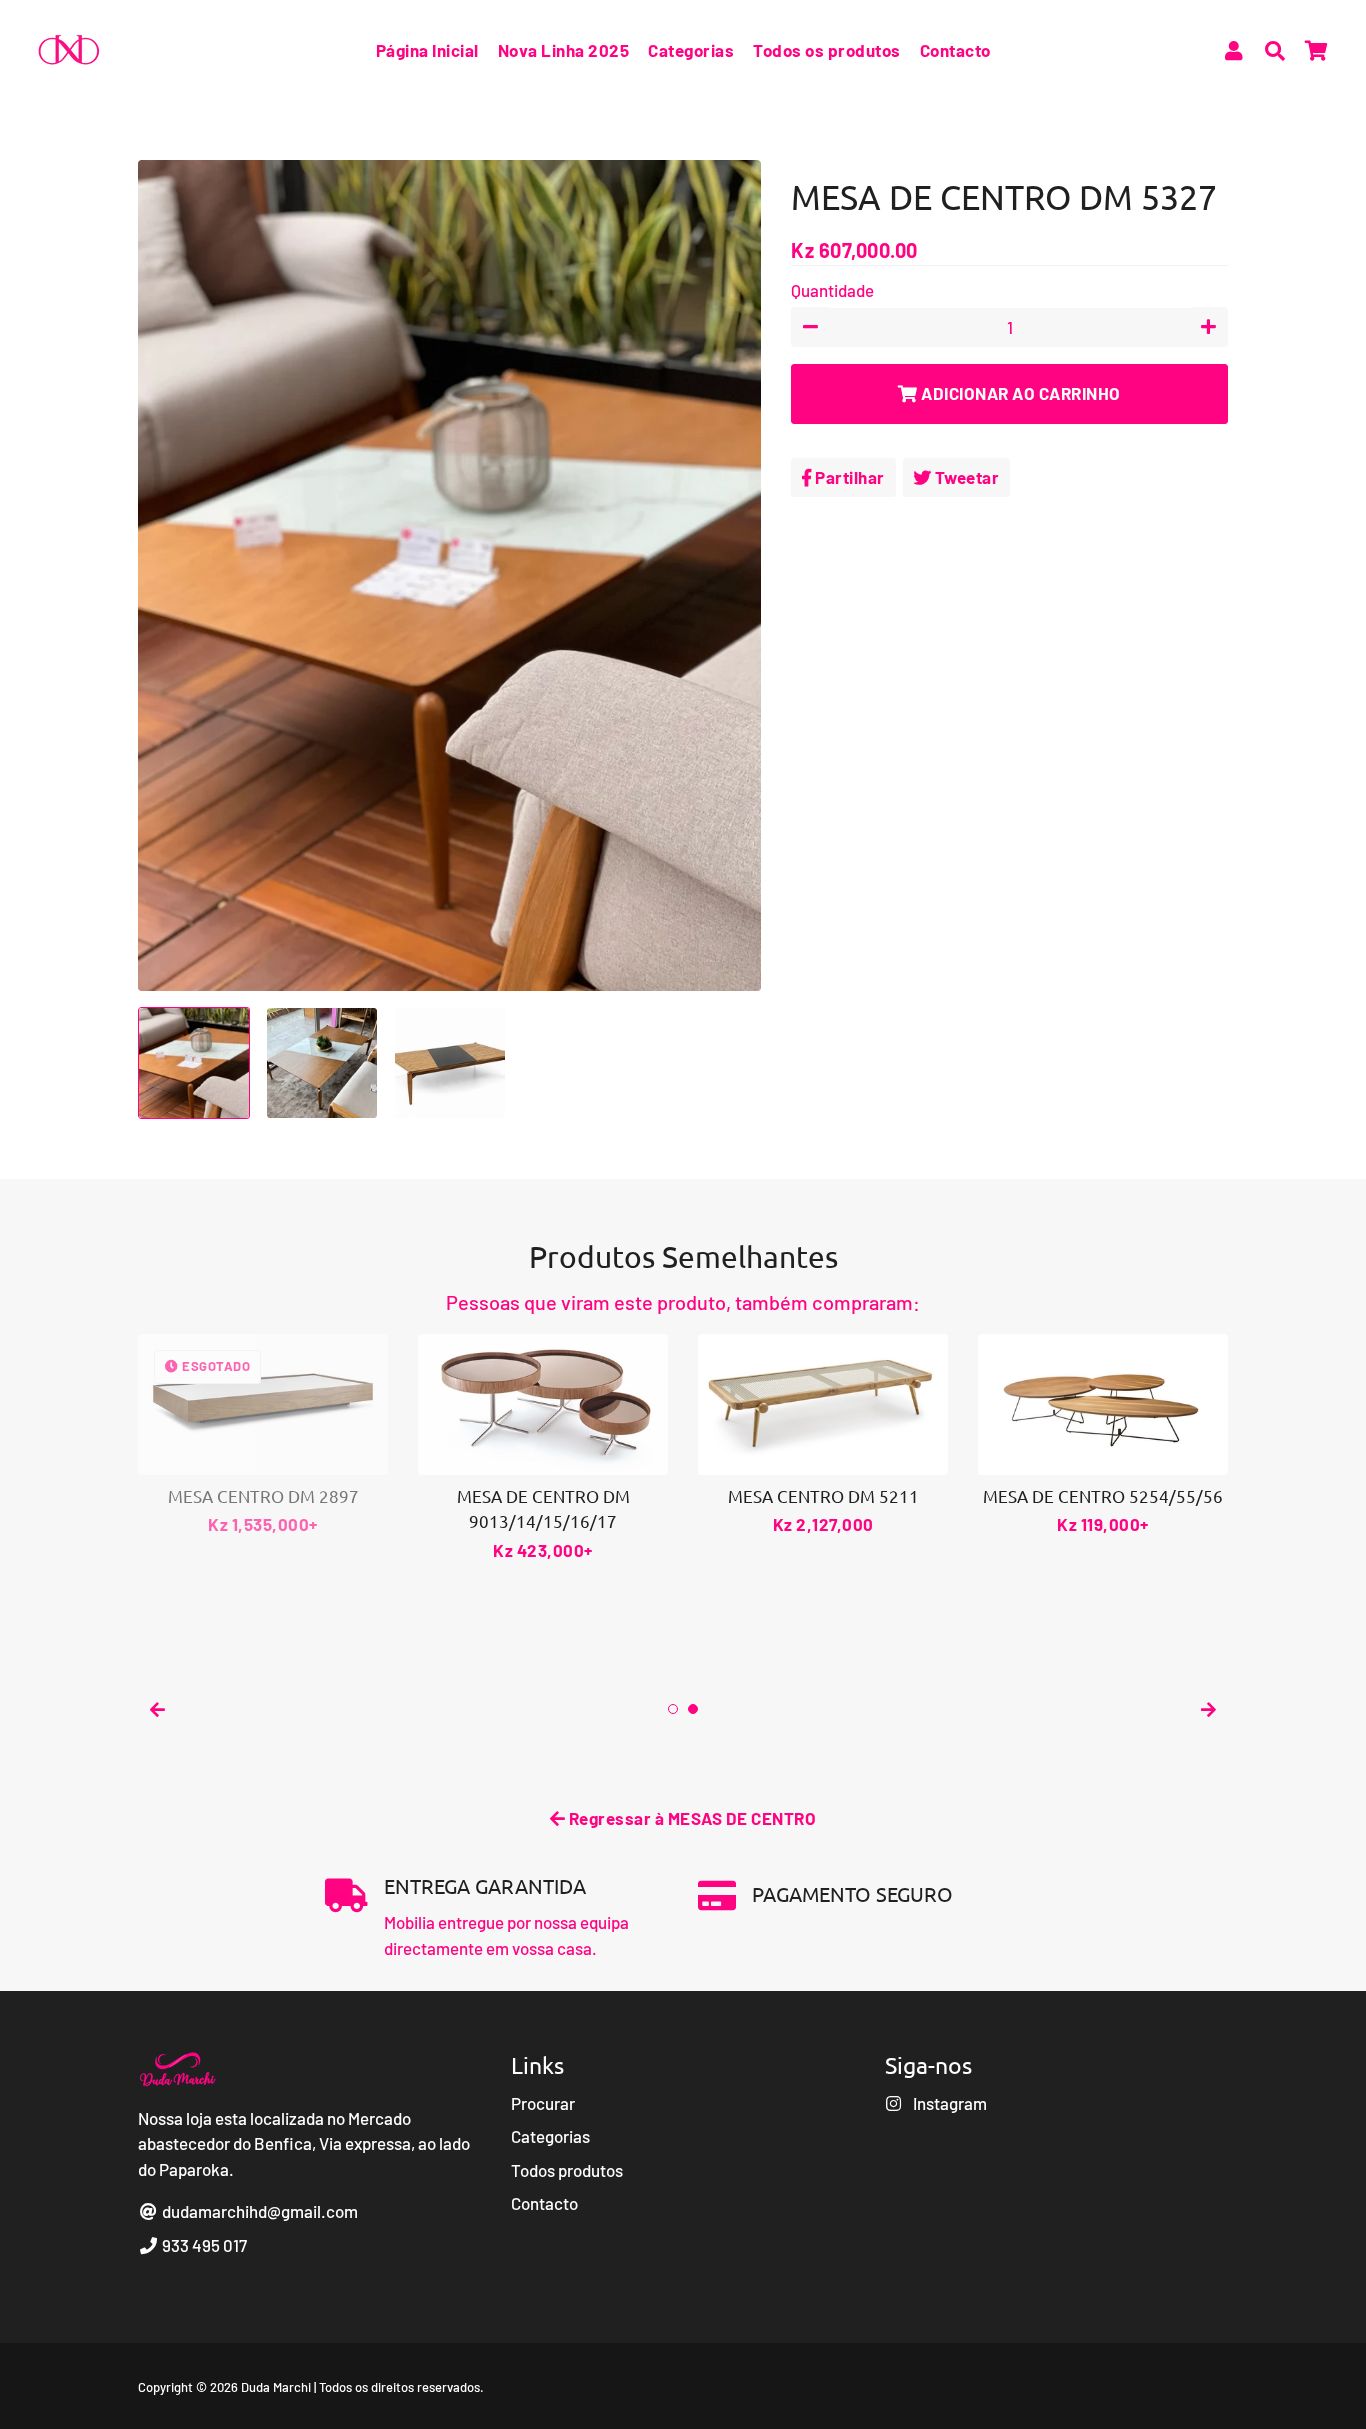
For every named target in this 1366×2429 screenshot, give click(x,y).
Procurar (543, 2103)
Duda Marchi (276, 2387)
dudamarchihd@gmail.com (258, 2211)
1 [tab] (673, 1709)
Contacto (955, 50)
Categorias (691, 50)
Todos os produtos (827, 50)
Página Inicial (427, 50)
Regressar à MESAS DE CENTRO (690, 1818)
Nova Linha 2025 (564, 50)
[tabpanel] (543, 1448)
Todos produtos (567, 2170)
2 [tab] (693, 1709)
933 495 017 (203, 2245)
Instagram (948, 2103)
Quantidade (832, 290)
